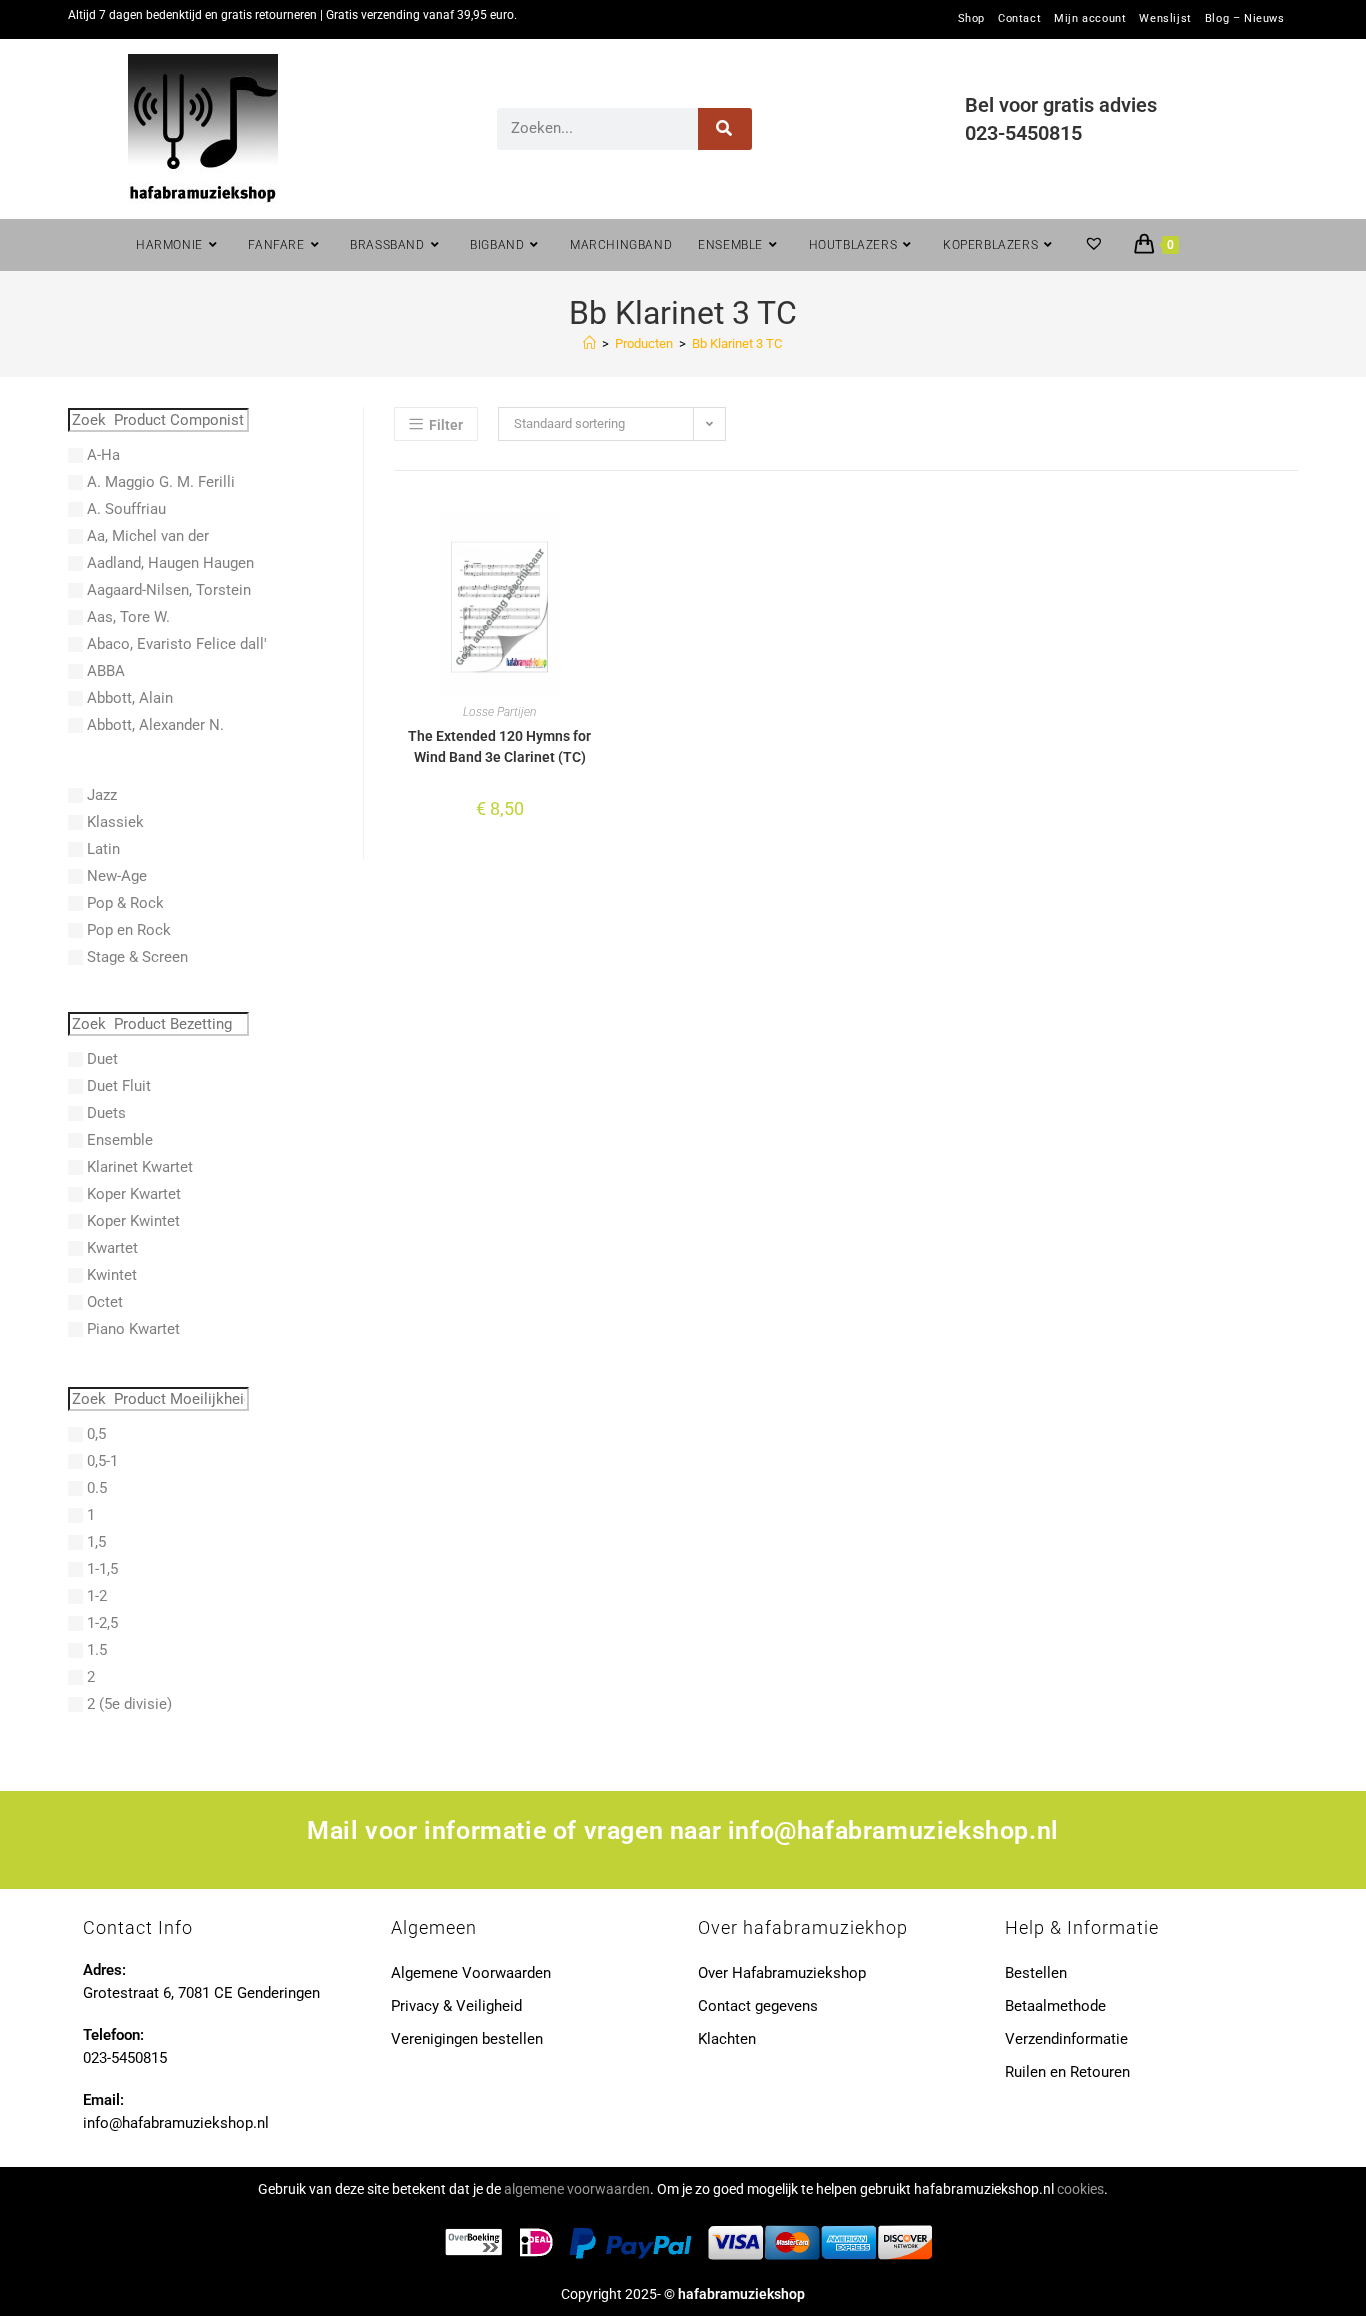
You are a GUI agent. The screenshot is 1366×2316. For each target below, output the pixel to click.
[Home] (589, 343)
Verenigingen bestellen (467, 2039)
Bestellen (1036, 1973)
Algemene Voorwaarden (471, 1973)
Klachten (727, 2039)
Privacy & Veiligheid (456, 2006)
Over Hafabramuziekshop (782, 1973)
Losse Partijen (499, 712)
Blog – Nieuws (1245, 19)
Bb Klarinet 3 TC (737, 343)
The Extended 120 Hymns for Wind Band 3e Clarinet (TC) (499, 746)
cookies (1080, 2189)
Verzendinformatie (1066, 2039)
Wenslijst (1165, 19)
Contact (1019, 19)
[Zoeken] (725, 129)
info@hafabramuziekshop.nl (893, 1830)
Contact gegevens (758, 2006)
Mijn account (1090, 19)
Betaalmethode (1055, 2006)
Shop (971, 19)
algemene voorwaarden (577, 2189)
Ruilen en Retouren (1067, 2072)
